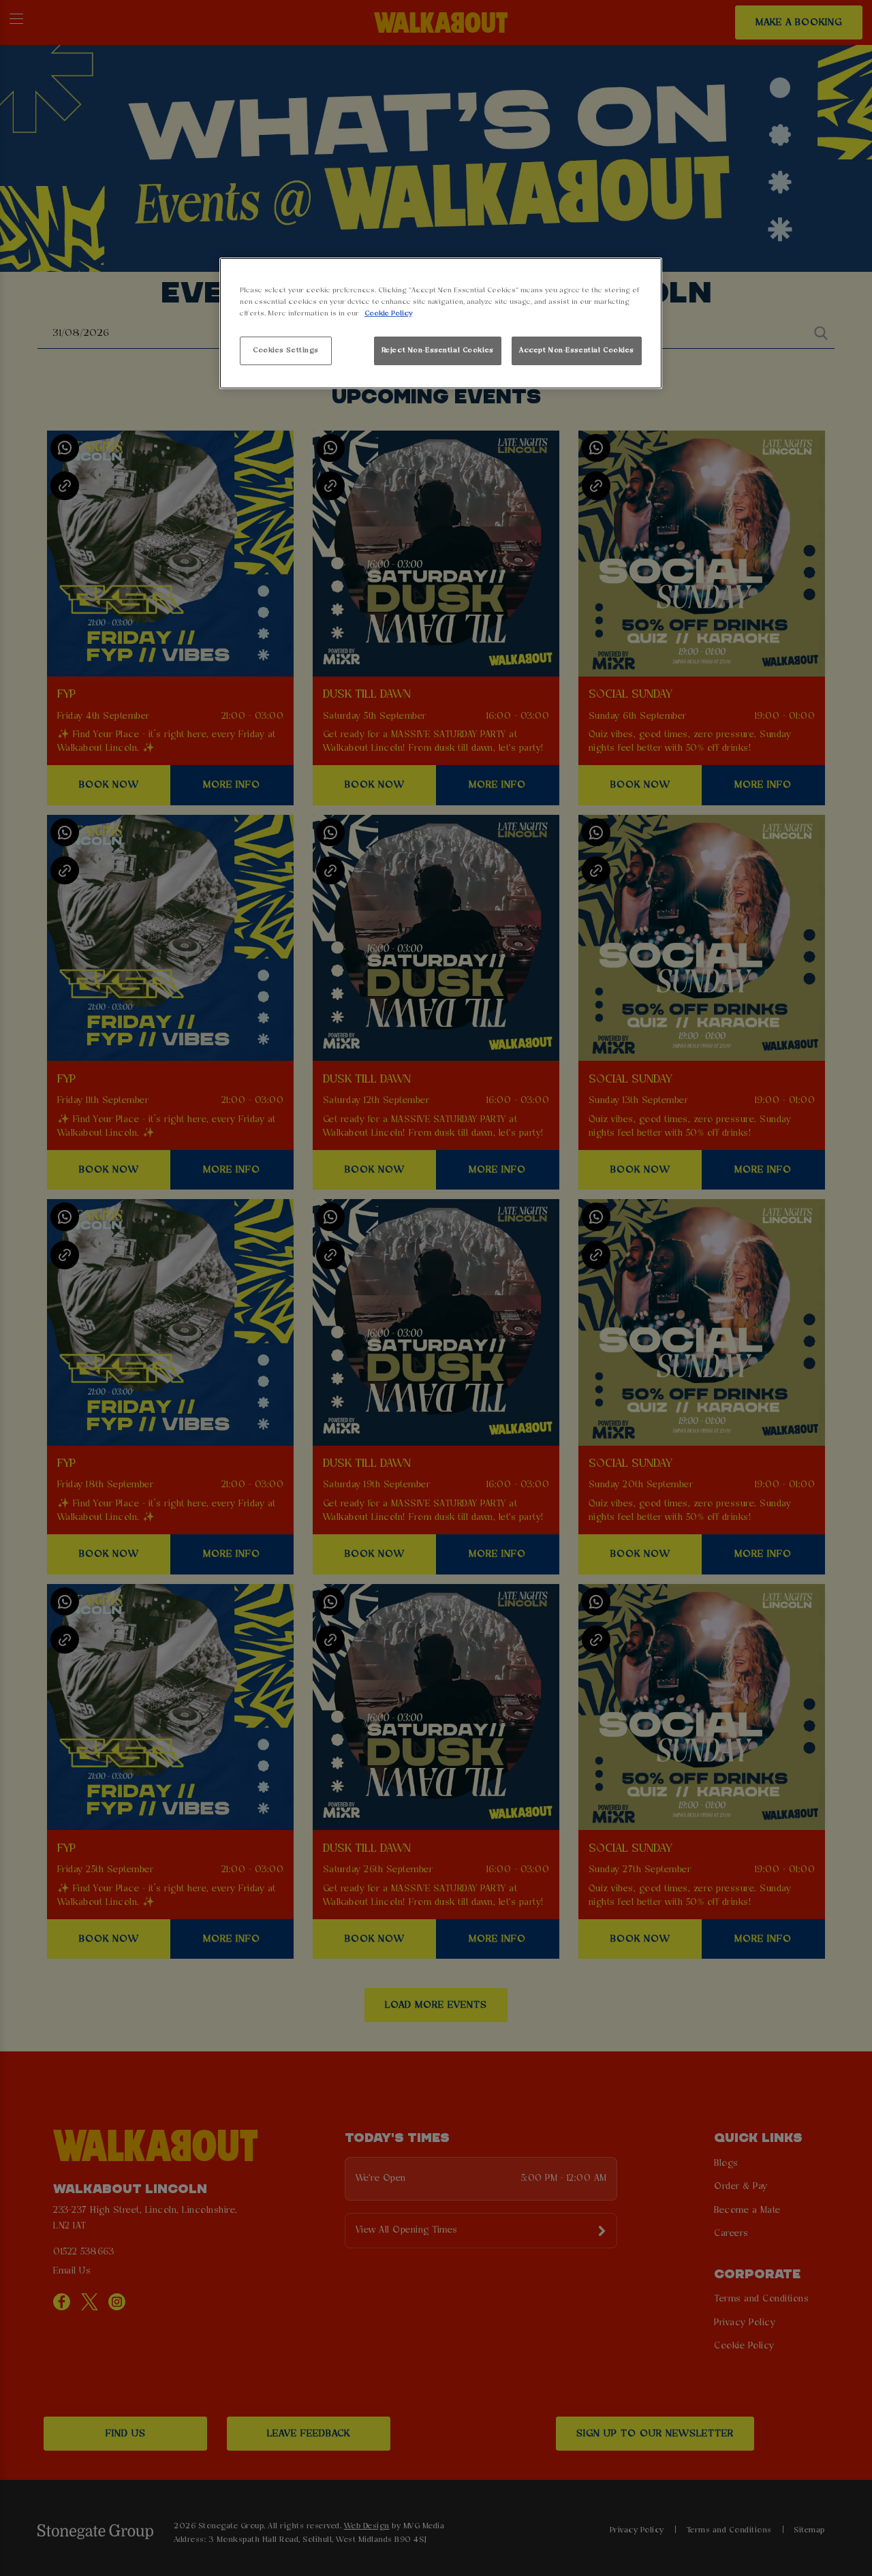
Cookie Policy (388, 313)
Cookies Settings (286, 350)
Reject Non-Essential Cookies (438, 350)
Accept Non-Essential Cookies (577, 350)
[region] (441, 323)
